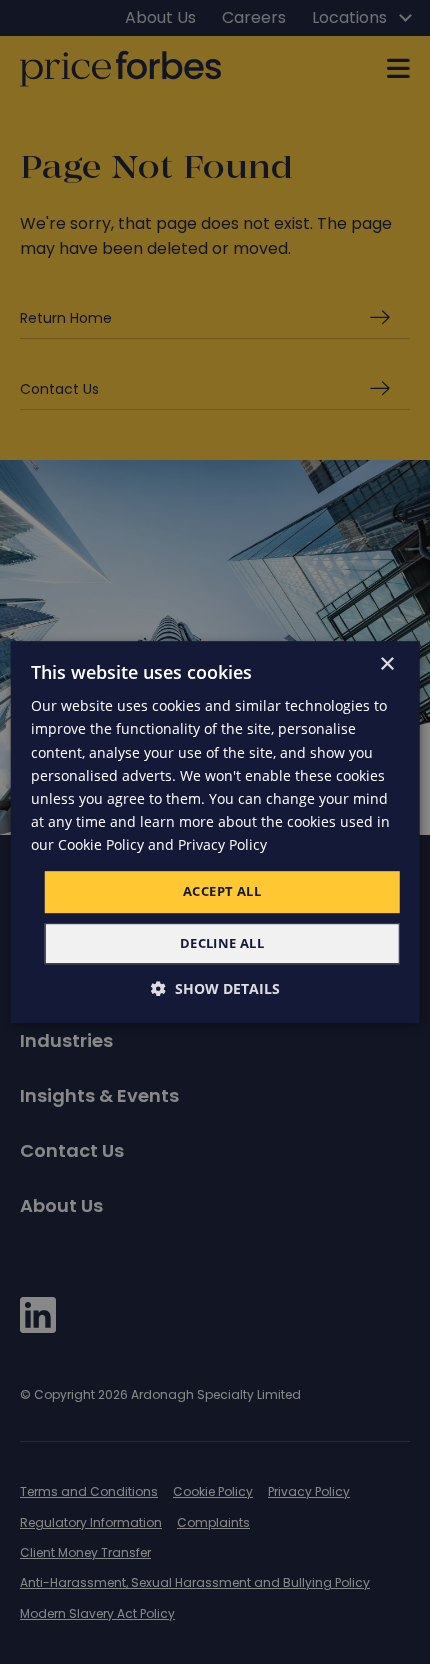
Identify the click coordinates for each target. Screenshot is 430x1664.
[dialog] (215, 832)
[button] (215, 988)
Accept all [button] (222, 891)
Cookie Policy (101, 844)
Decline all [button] (222, 943)
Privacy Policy (222, 844)
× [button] (386, 664)
